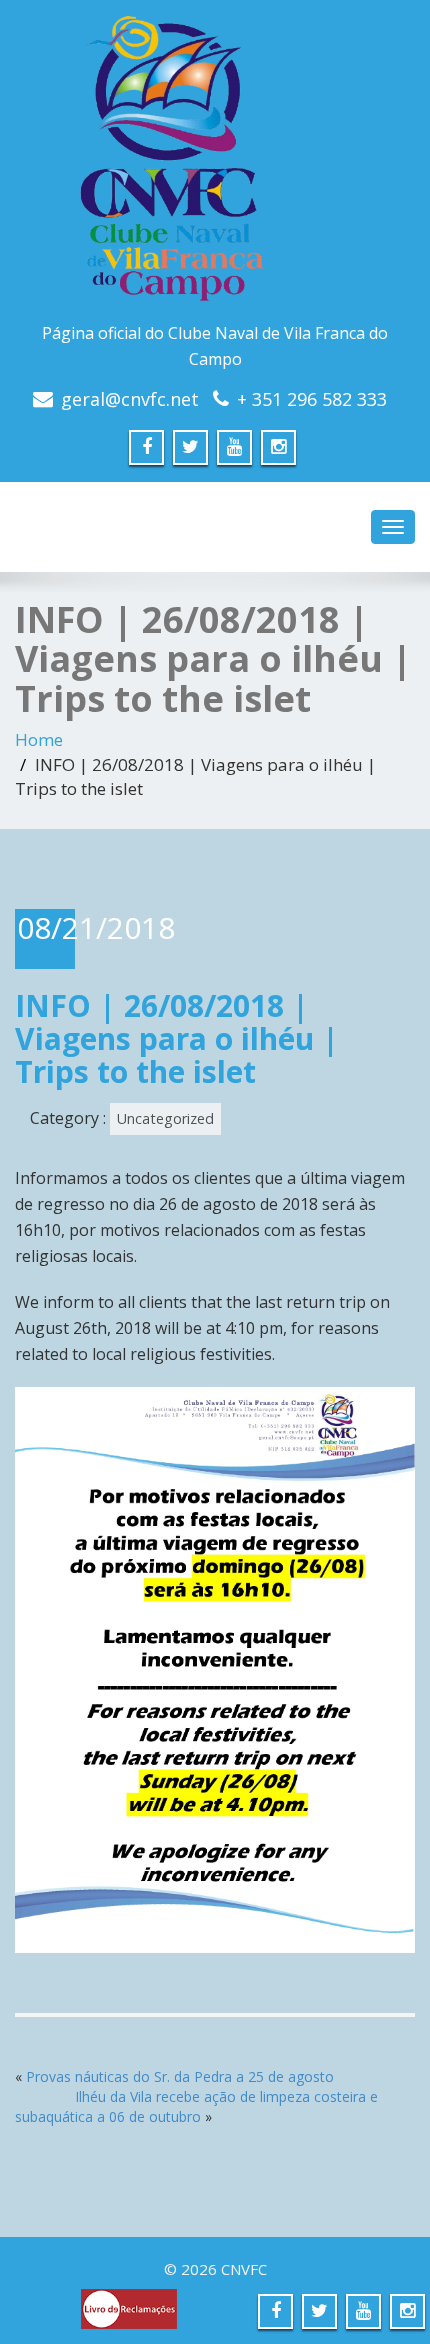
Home (39, 739)
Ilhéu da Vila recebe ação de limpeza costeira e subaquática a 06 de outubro (196, 2106)
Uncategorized (165, 1118)
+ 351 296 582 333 (312, 399)
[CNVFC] (215, 165)
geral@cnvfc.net (130, 399)
